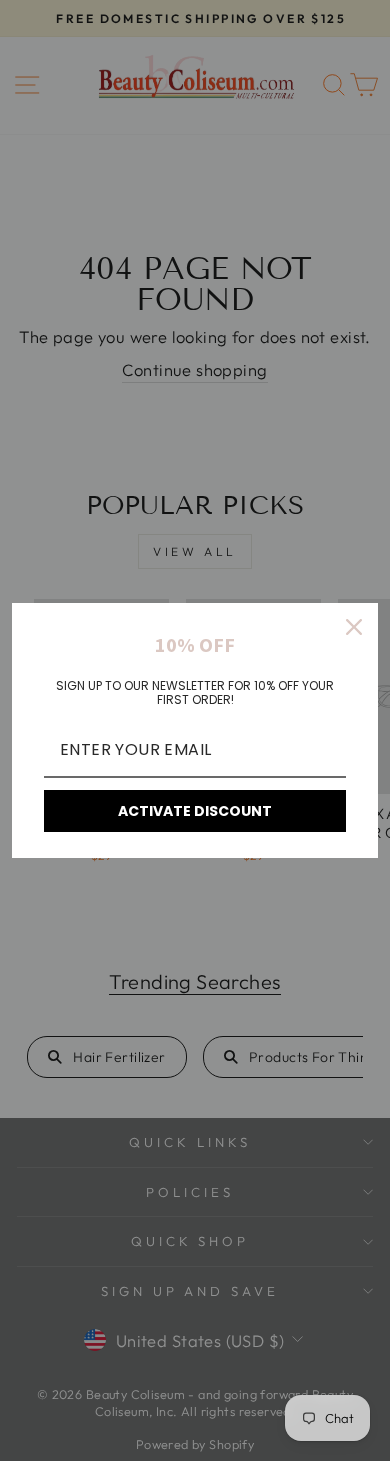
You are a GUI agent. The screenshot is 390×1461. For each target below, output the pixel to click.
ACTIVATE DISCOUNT (195, 811)
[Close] (354, 627)
